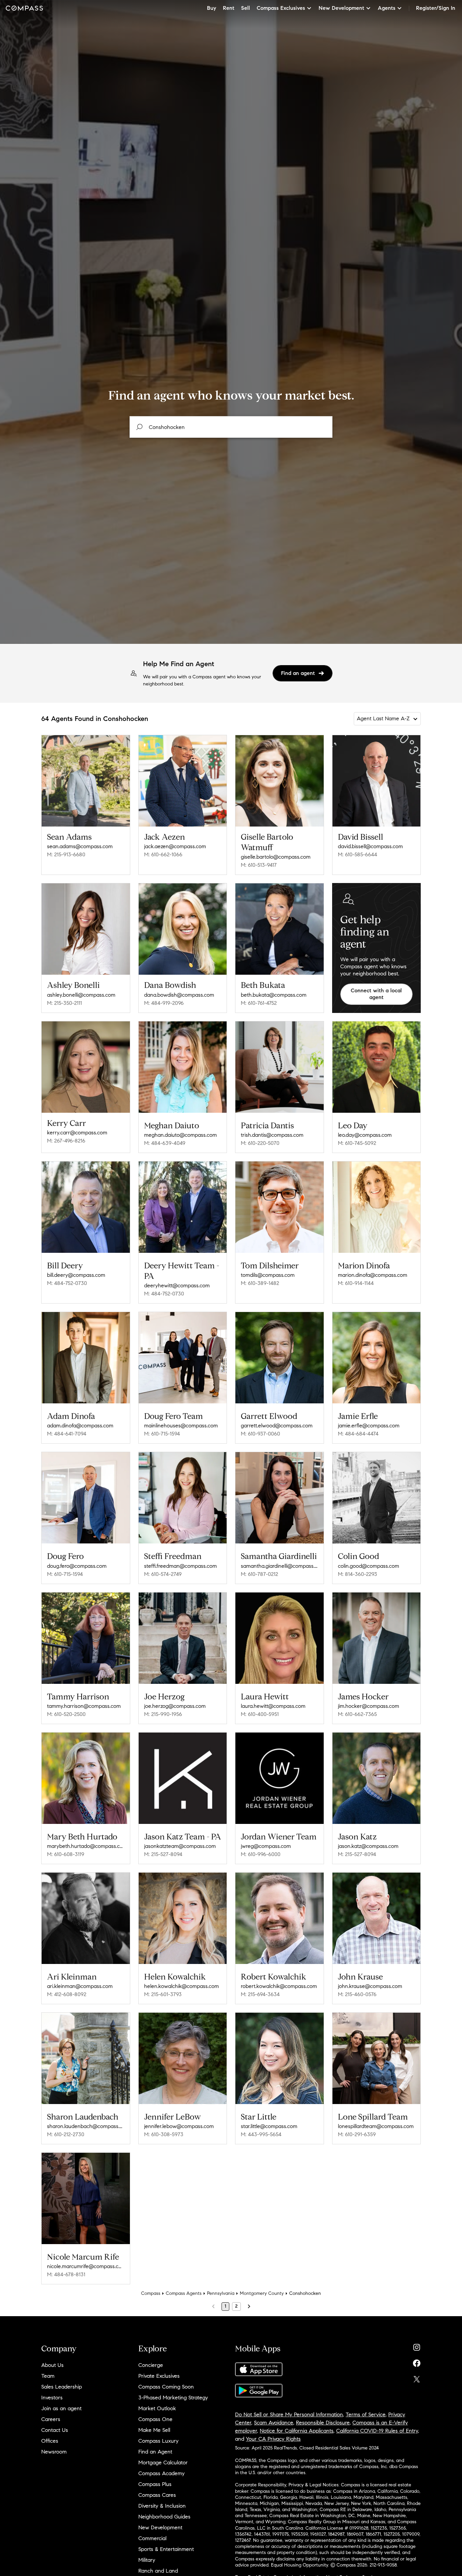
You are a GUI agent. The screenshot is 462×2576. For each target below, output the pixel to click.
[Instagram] (417, 2346)
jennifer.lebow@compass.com (179, 2126)
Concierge (151, 2365)
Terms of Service (366, 2414)
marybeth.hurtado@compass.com (86, 1846)
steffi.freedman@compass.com (180, 1566)
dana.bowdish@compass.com (179, 995)
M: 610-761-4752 (259, 1003)
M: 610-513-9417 (259, 865)
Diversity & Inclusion (162, 2506)
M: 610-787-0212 (259, 1574)
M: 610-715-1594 (162, 1434)
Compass (151, 2293)
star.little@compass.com (269, 2126)
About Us (52, 2365)
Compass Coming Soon (166, 2387)
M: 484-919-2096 (164, 1003)
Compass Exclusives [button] (281, 8)
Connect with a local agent (376, 994)
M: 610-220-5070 (260, 1143)
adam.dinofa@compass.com (80, 1426)
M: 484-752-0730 (67, 1283)
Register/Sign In (436, 8)
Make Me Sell (154, 2430)
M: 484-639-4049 (165, 1143)
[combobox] (231, 427)
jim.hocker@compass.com (368, 1706)
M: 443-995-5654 (261, 2134)
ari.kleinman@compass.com (80, 1986)
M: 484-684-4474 (358, 1434)
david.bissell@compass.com (370, 846)
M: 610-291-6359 (357, 2134)
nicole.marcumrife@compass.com (86, 2266)
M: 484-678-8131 (66, 2274)
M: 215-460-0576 (357, 1994)
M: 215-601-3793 (163, 1994)
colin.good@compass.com (368, 1566)
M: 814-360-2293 (357, 1574)
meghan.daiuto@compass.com (180, 1135)
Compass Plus (155, 2484)
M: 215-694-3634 (260, 1994)
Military (147, 2560)
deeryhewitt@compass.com (177, 1285)
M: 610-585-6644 (357, 854)
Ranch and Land (158, 2571)
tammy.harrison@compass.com (84, 1706)
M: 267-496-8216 (66, 1141)
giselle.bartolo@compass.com (276, 857)
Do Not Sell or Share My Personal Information (289, 2414)
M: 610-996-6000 (261, 1854)
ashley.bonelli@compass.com (81, 995)
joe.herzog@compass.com (175, 1706)
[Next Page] (249, 2306)
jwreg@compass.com (266, 1846)
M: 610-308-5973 (164, 2134)
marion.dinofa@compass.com (373, 1275)
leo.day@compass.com (365, 1135)
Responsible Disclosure (323, 2423)
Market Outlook (157, 2408)
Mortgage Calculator (163, 2462)
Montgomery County (262, 2293)
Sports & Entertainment (166, 2549)
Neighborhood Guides (164, 2517)
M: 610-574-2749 (163, 1574)
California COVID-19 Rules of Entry (377, 2431)
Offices (50, 2441)
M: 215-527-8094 (163, 1854)
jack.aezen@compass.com (175, 846)
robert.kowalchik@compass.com (279, 1986)
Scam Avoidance (274, 2423)
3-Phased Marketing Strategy (173, 2398)
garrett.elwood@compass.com (277, 1426)
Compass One (155, 2419)
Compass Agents (184, 2293)
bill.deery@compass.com (76, 1275)
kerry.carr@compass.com (77, 1133)
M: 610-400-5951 (260, 1714)
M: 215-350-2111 (64, 1003)
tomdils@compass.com (268, 1275)
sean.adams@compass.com (80, 846)
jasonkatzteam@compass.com (180, 1846)
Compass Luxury (158, 2441)
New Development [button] (341, 8)
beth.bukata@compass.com (274, 995)
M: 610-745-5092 (357, 1143)
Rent (229, 8)
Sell (246, 8)
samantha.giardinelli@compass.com (280, 1566)
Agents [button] (387, 8)
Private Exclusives (159, 2376)
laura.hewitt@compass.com (273, 1706)
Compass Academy (161, 2473)
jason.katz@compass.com (368, 1846)
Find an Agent (155, 2452)
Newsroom (54, 2452)
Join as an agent (61, 2408)
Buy (212, 8)
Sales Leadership (62, 2387)
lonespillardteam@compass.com (376, 2126)
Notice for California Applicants (297, 2431)
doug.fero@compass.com (77, 1566)
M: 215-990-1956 (163, 1714)
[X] (417, 2378)
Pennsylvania (221, 2293)
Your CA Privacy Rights (273, 2439)
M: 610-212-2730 (66, 2134)
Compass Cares (157, 2495)
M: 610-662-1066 (163, 854)
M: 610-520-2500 (66, 1714)
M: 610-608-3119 (66, 1854)
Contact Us (55, 2430)
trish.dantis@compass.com (272, 1135)
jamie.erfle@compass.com (369, 1426)
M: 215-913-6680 (66, 854)
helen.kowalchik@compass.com (181, 1986)
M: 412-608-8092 (67, 1994)
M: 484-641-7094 (67, 1434)
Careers (51, 2419)
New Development (160, 2527)
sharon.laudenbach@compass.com (86, 2126)
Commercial (152, 2538)
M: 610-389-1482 (260, 1283)
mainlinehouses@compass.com (181, 1426)
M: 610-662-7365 (357, 1714)
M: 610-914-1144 (356, 1283)
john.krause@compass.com (370, 1986)
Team (48, 2376)
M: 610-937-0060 (260, 1434)
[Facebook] (417, 2362)
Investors (52, 2398)
